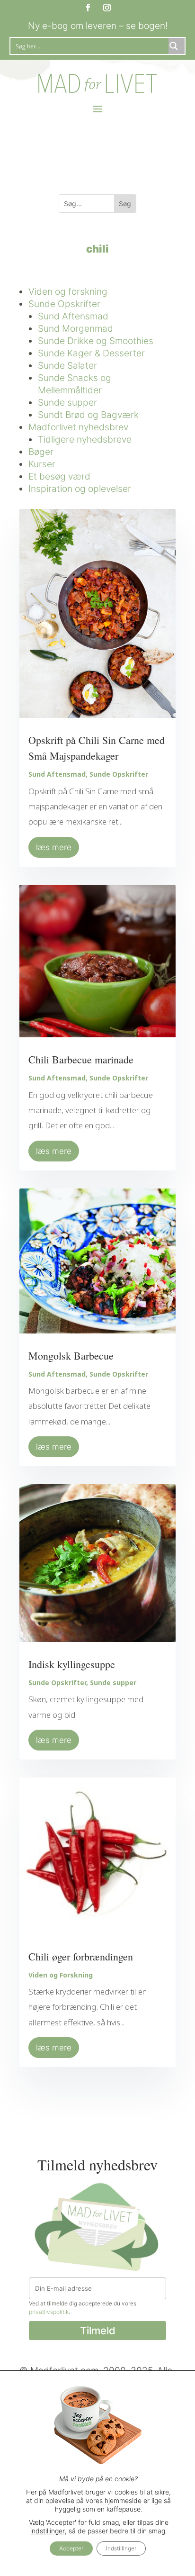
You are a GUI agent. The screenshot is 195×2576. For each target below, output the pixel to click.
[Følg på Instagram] (107, 8)
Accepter (71, 2548)
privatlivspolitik (49, 2312)
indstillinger (48, 2531)
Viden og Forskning (61, 1975)
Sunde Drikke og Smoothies (96, 341)
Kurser (42, 464)
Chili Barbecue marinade (81, 1059)
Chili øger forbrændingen (81, 1956)
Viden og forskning (68, 291)
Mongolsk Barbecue (71, 1356)
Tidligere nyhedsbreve (85, 439)
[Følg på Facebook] (88, 8)
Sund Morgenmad (75, 328)
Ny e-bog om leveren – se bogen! (98, 26)
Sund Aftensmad (73, 316)
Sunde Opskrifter (64, 304)
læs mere (54, 847)
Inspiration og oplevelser (80, 489)
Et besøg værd (59, 476)
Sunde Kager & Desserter (91, 353)
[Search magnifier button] (177, 46)
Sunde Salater (67, 365)
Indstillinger (121, 2548)
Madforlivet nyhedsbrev (78, 427)
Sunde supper (67, 402)
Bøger (41, 452)
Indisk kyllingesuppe (72, 1664)
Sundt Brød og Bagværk (88, 415)
